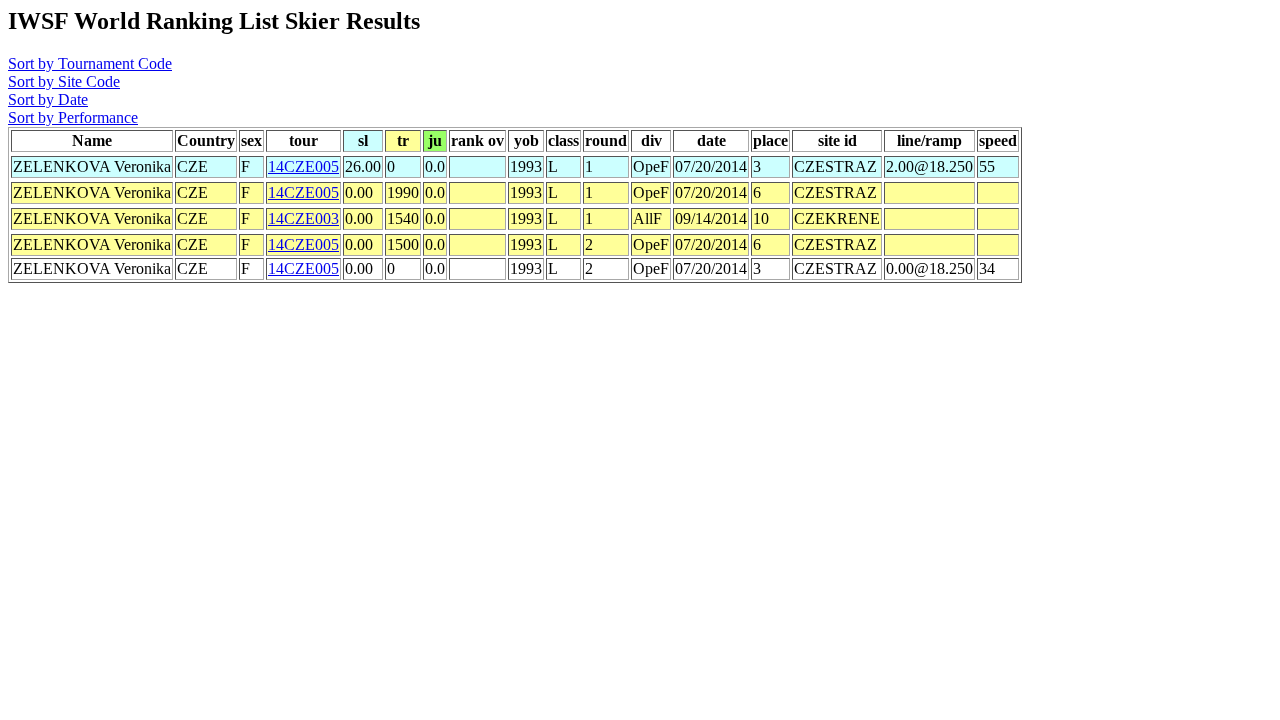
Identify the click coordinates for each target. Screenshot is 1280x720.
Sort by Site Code (64, 81)
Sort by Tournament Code (90, 63)
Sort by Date (48, 99)
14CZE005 (303, 166)
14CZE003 (303, 218)
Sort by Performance (73, 117)
